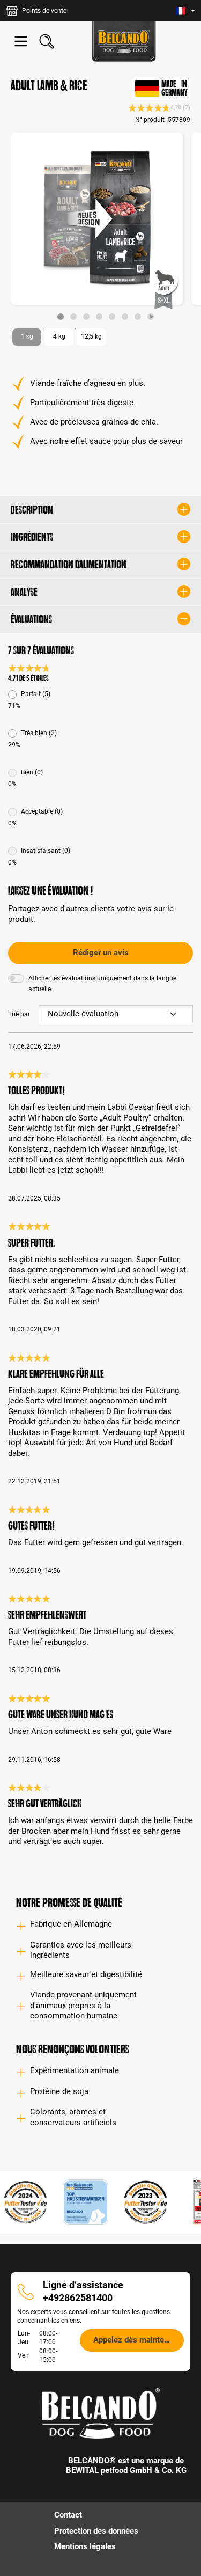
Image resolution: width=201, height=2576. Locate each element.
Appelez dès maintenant (136, 2340)
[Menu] (21, 41)
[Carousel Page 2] (73, 317)
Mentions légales (85, 2546)
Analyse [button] (24, 592)
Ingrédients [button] (32, 537)
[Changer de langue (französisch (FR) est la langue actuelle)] (185, 11)
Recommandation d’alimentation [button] (69, 565)
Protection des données (96, 2531)
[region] (100, 226)
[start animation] (151, 317)
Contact (68, 2515)
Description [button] (32, 510)
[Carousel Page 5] (112, 317)
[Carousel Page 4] (99, 317)
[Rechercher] (47, 41)
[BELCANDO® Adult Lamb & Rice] (97, 219)
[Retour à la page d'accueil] (124, 42)
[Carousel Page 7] (138, 317)
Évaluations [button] (31, 619)
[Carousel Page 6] (125, 317)
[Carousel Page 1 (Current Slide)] (61, 317)
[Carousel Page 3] (86, 317)
